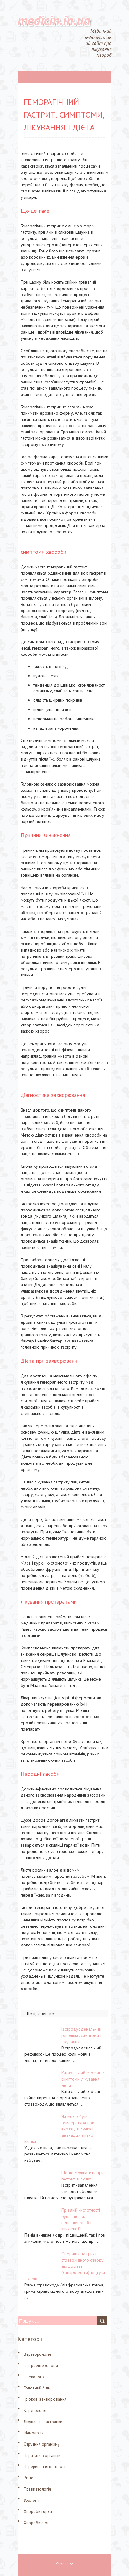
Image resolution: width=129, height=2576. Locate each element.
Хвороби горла (38, 2512)
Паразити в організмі (43, 2455)
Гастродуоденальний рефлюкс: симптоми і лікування (81, 2035)
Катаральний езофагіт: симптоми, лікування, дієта (83, 2079)
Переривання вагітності (45, 2467)
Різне (28, 2478)
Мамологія (34, 2433)
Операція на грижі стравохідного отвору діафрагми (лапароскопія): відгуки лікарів (65, 2266)
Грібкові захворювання (45, 2399)
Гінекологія (34, 2377)
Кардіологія (35, 2410)
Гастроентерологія (41, 2366)
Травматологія (37, 2489)
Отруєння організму (42, 2444)
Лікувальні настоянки (43, 2422)
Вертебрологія (37, 2354)
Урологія (32, 2500)
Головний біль (37, 2388)
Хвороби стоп (37, 2523)
